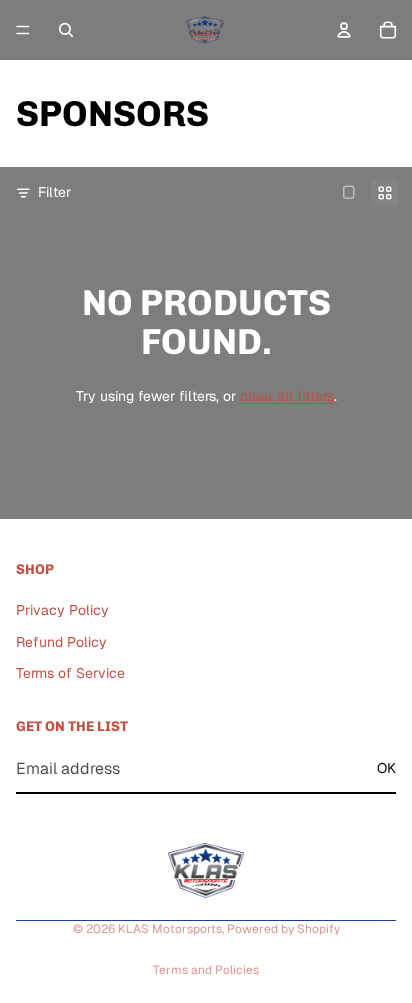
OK (386, 768)
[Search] (66, 30)
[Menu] (23, 30)
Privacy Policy (62, 610)
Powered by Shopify (283, 929)
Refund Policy (61, 641)
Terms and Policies (206, 970)
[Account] (344, 30)
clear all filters (287, 396)
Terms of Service (70, 673)
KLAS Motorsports (170, 929)
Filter (54, 192)
